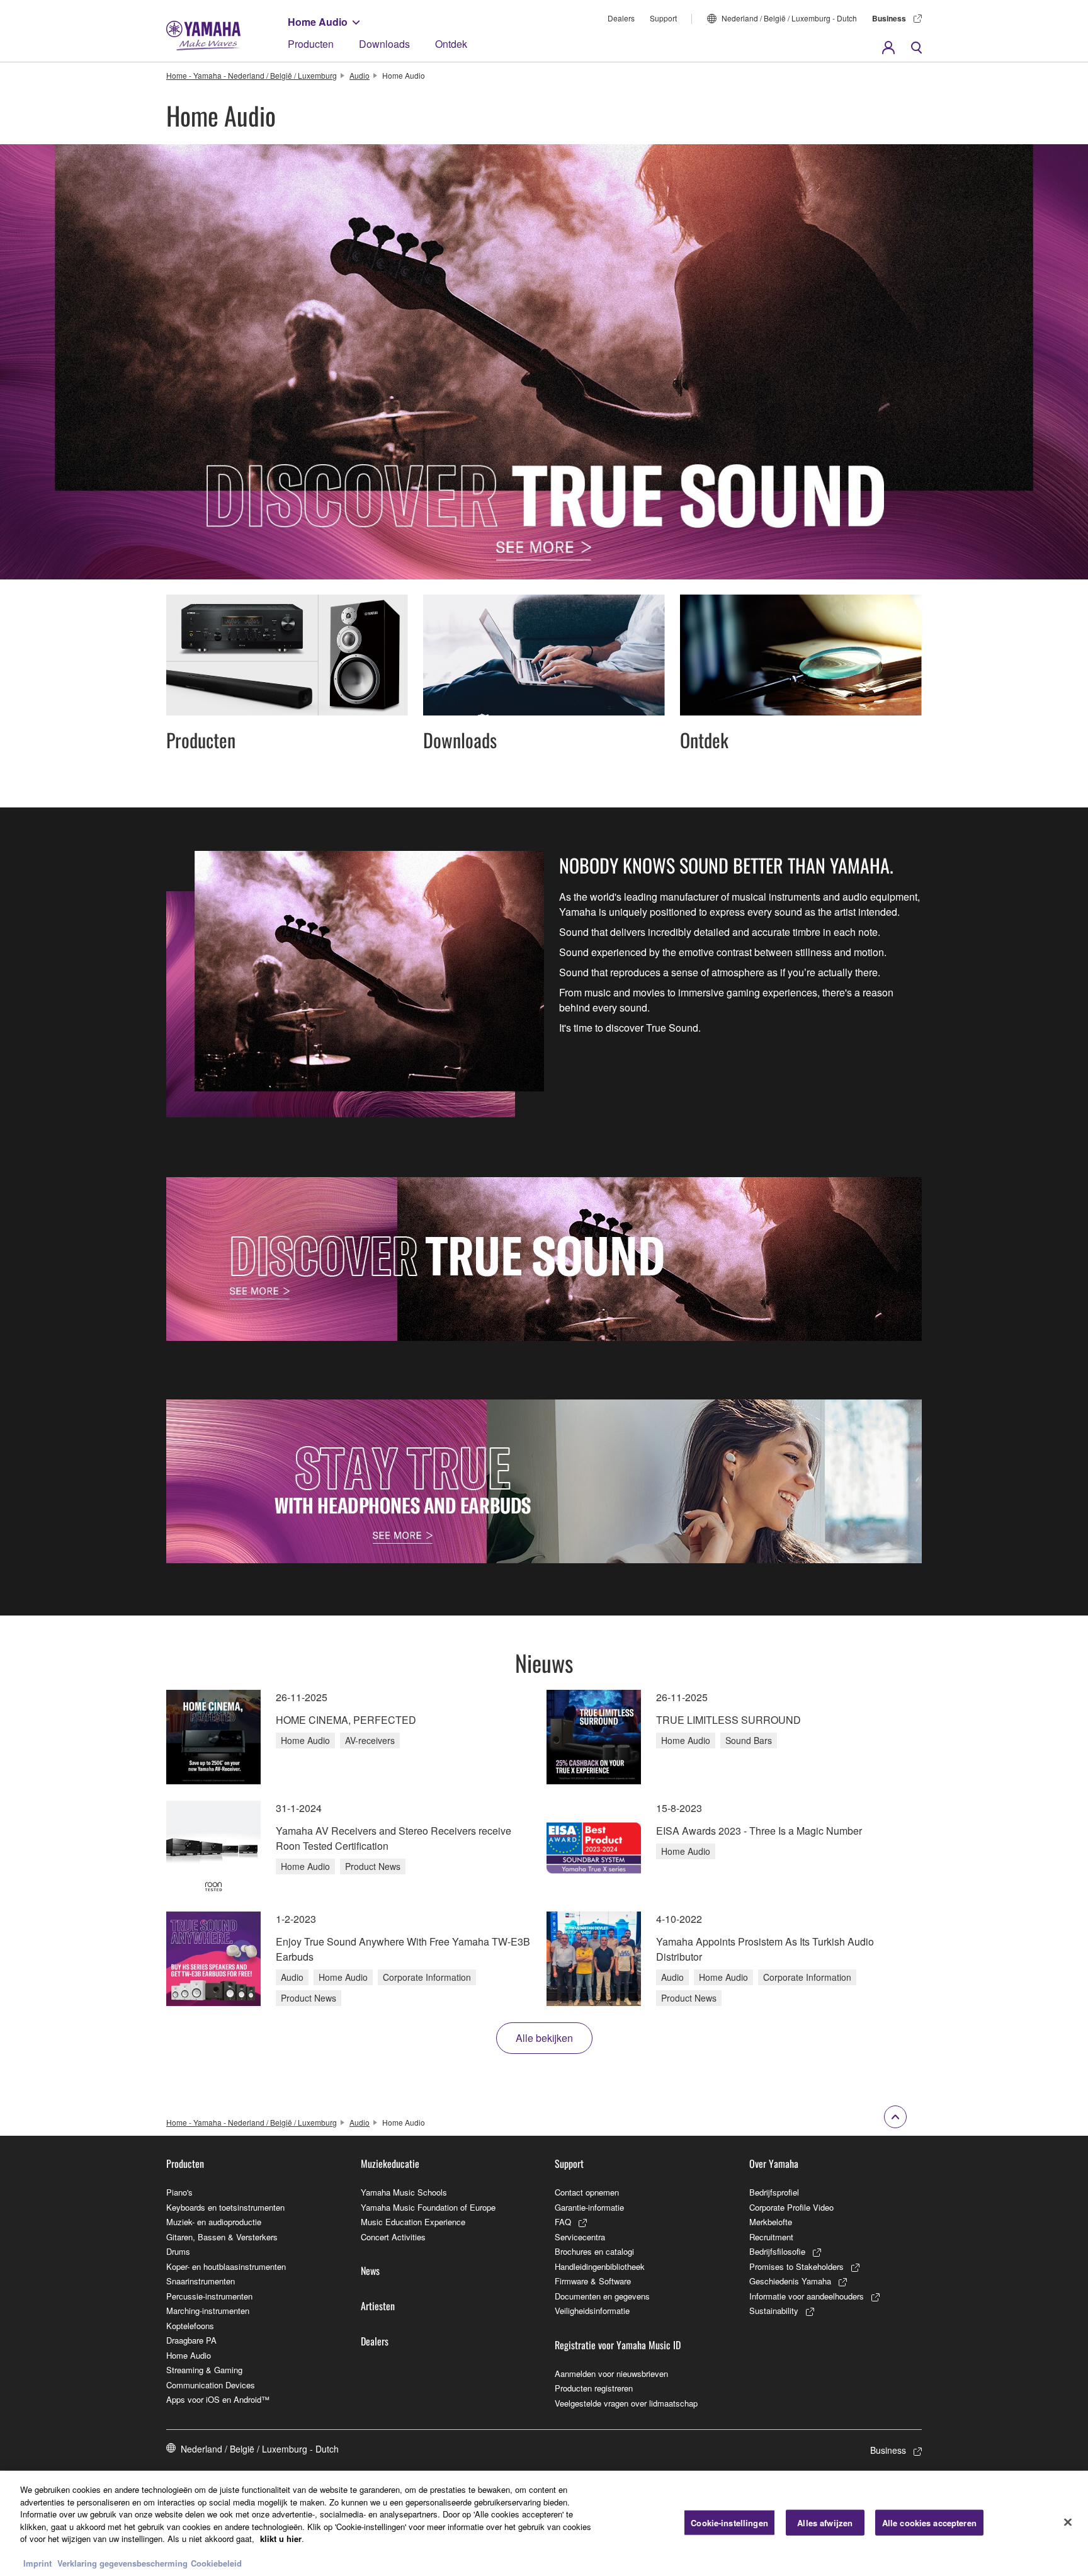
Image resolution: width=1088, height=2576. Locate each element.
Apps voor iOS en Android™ (218, 2399)
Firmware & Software (593, 2281)
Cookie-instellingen (729, 2522)
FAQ (563, 2222)
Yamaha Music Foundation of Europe (428, 2207)
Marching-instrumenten (208, 2311)
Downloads (384, 44)
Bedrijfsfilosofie (777, 2251)
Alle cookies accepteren (929, 2522)
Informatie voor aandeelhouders (807, 2296)
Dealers (621, 18)
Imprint (37, 2563)
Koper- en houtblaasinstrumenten (226, 2266)
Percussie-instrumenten (209, 2296)
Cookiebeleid (216, 2563)
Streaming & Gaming (204, 2370)
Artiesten (378, 2306)
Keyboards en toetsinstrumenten (225, 2207)
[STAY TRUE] (544, 1481)
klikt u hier (281, 2539)
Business (889, 18)
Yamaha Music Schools (404, 2192)
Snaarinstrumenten (201, 2281)
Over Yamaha (774, 2163)
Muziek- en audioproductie (214, 2222)
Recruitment (771, 2237)
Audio (360, 75)
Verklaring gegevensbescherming (122, 2563)
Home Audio (318, 22)
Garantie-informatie (589, 2207)
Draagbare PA (191, 2340)
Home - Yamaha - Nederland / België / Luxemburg (252, 75)
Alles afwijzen (825, 2522)
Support (663, 18)
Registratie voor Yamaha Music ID (618, 2345)
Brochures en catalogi (594, 2251)
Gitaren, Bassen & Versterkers (222, 2237)
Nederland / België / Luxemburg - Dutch (789, 18)
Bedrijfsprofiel (774, 2192)
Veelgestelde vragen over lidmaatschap (626, 2403)
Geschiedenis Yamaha (790, 2281)
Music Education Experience (413, 2222)
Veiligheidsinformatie (592, 2311)
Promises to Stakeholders (796, 2266)
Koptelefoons (190, 2326)
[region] (544, 2523)
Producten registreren (594, 2388)
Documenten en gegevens (602, 2296)
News (370, 2271)
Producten (311, 44)
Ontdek (451, 44)
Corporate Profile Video (791, 2207)
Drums (178, 2251)
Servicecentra (580, 2237)
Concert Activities (393, 2237)
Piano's (179, 2192)
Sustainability (774, 2311)
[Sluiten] (1068, 2522)
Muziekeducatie (390, 2163)
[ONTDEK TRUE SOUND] (544, 1259)
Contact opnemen (587, 2192)
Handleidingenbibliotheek (600, 2266)
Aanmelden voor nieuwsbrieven (611, 2374)
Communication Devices (211, 2385)
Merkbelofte (771, 2222)
